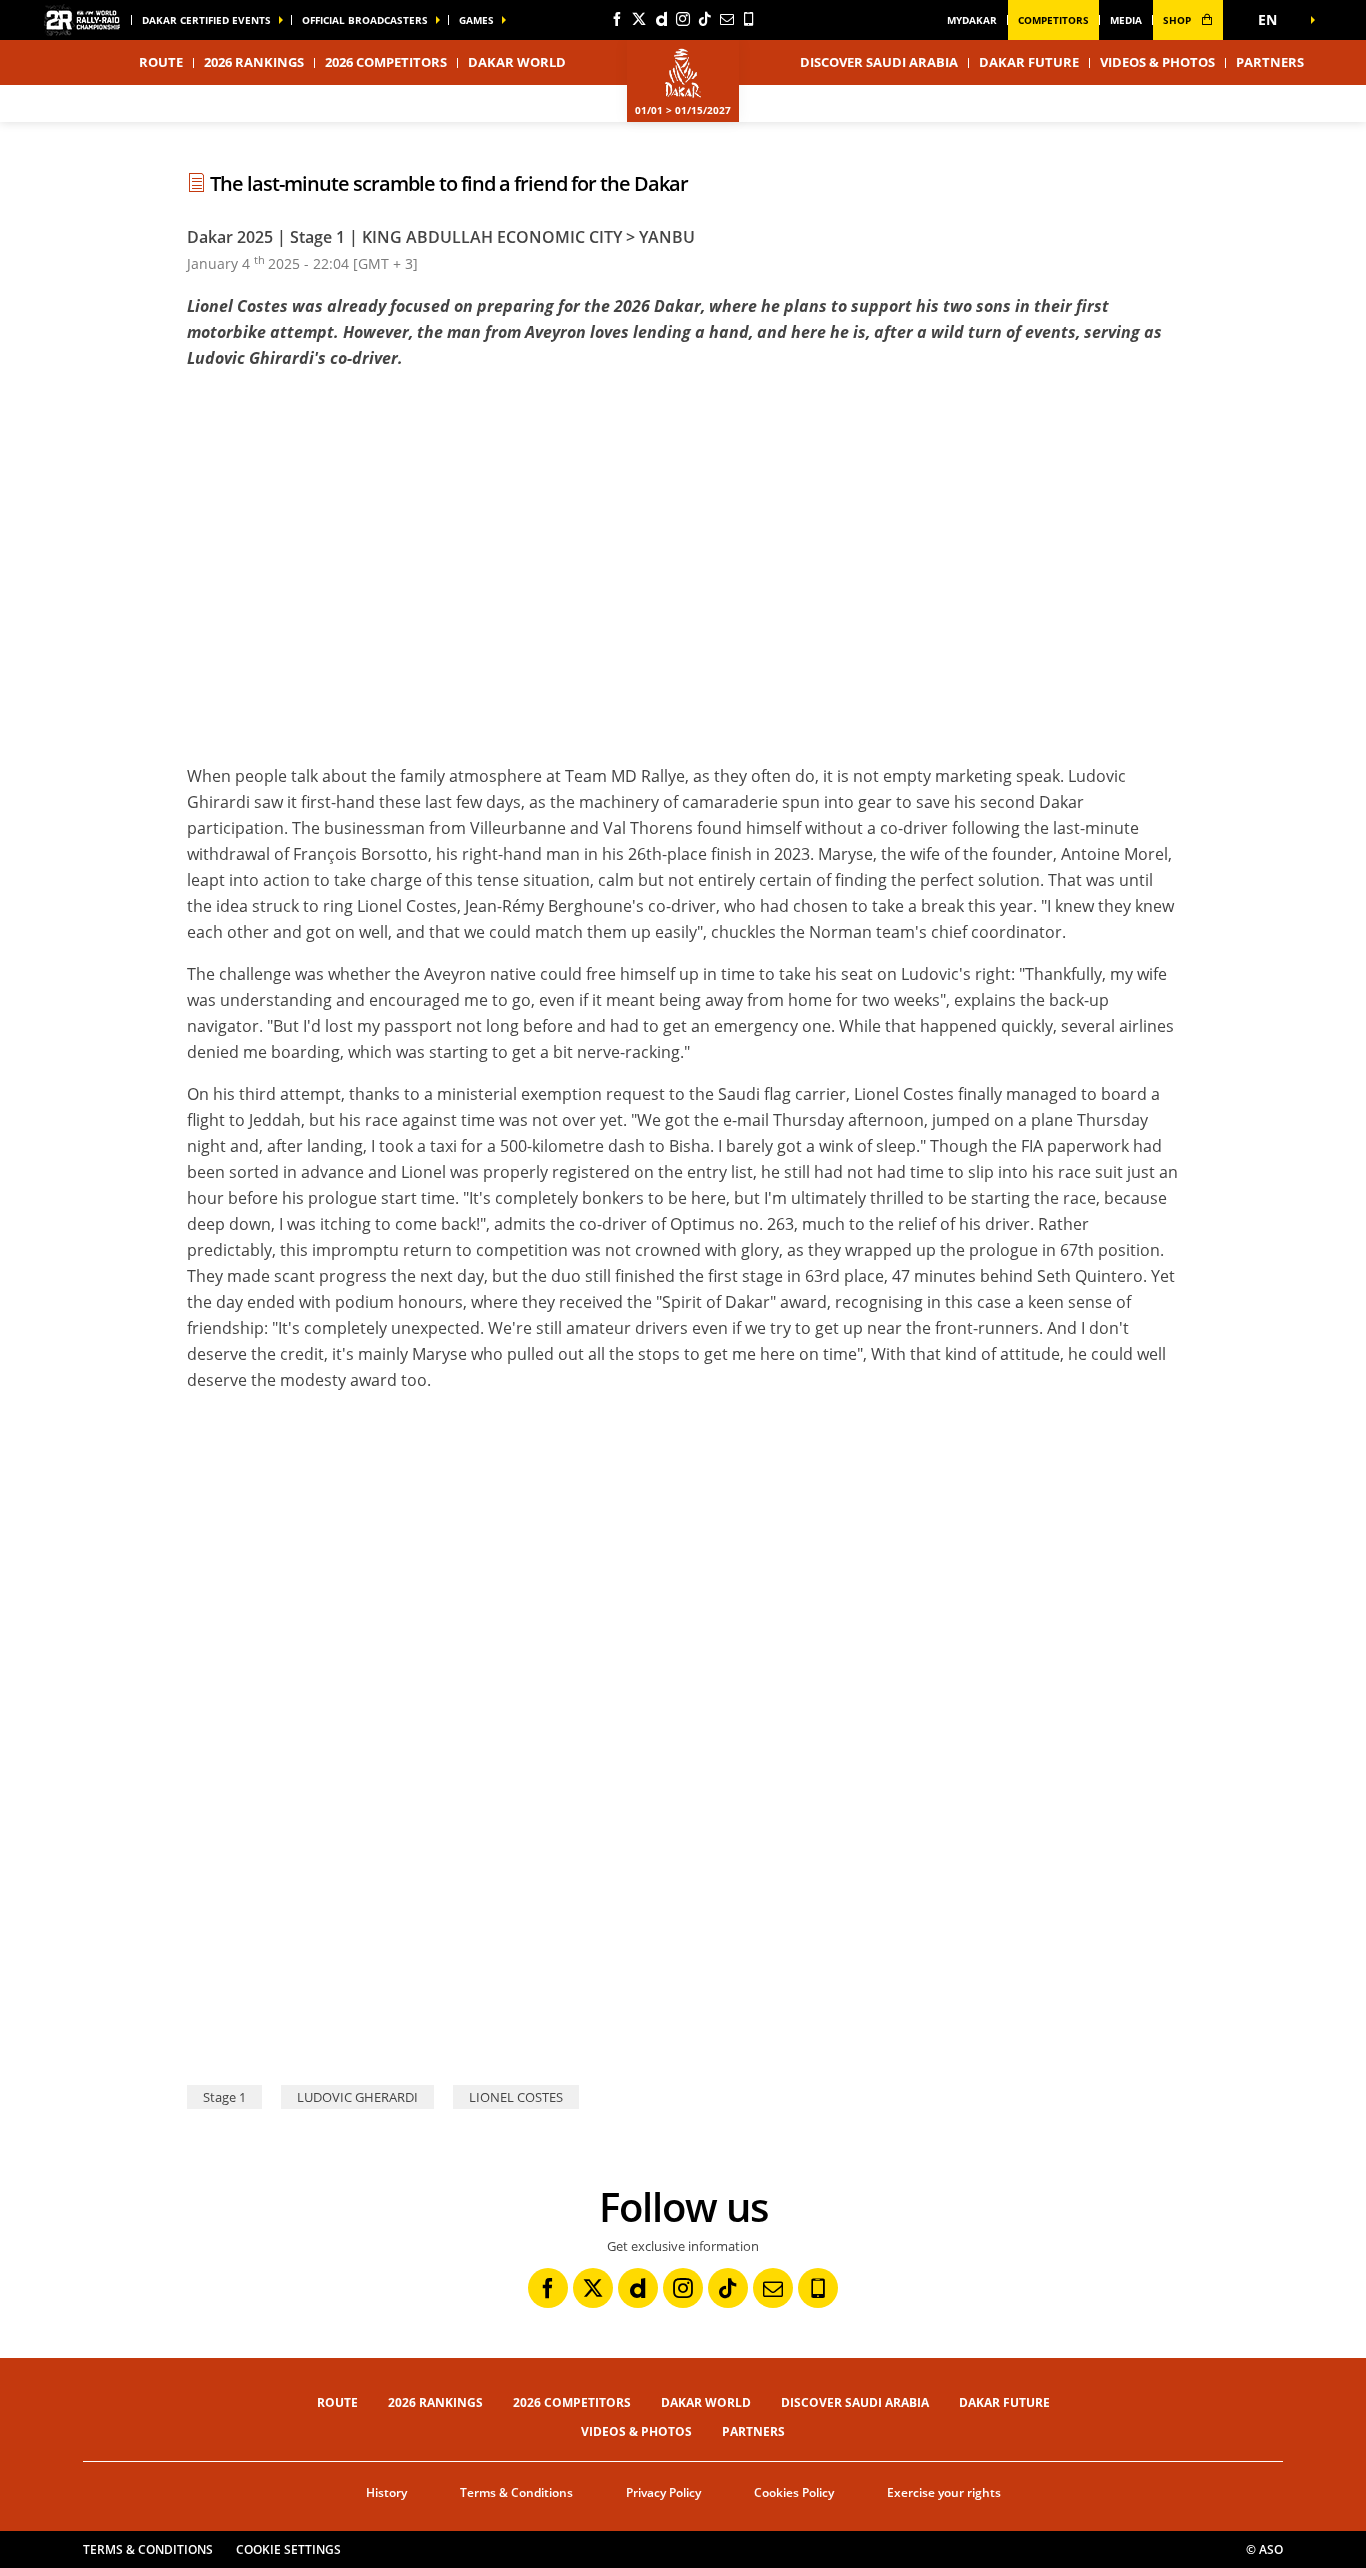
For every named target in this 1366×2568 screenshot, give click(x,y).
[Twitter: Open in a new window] (639, 19)
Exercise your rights (944, 2492)
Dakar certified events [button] (206, 20)
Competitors (1053, 20)
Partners (1270, 62)
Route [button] (161, 62)
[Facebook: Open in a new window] (617, 19)
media (1126, 20)
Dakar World (706, 2402)
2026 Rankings (254, 62)
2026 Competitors (386, 62)
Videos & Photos (1157, 62)
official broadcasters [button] (365, 20)
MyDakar (972, 20)
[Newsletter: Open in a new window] (727, 19)
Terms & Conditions (516, 2492)
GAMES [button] (476, 20)
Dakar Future (1029, 62)
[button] (1273, 20)
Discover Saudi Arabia (879, 62)
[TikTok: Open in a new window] (705, 19)
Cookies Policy (794, 2492)
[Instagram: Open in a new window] (683, 19)
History (386, 2492)
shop (1178, 20)
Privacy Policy (663, 2492)
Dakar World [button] (517, 62)
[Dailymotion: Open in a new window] (661, 19)
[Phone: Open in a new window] (749, 19)
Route (337, 2402)
